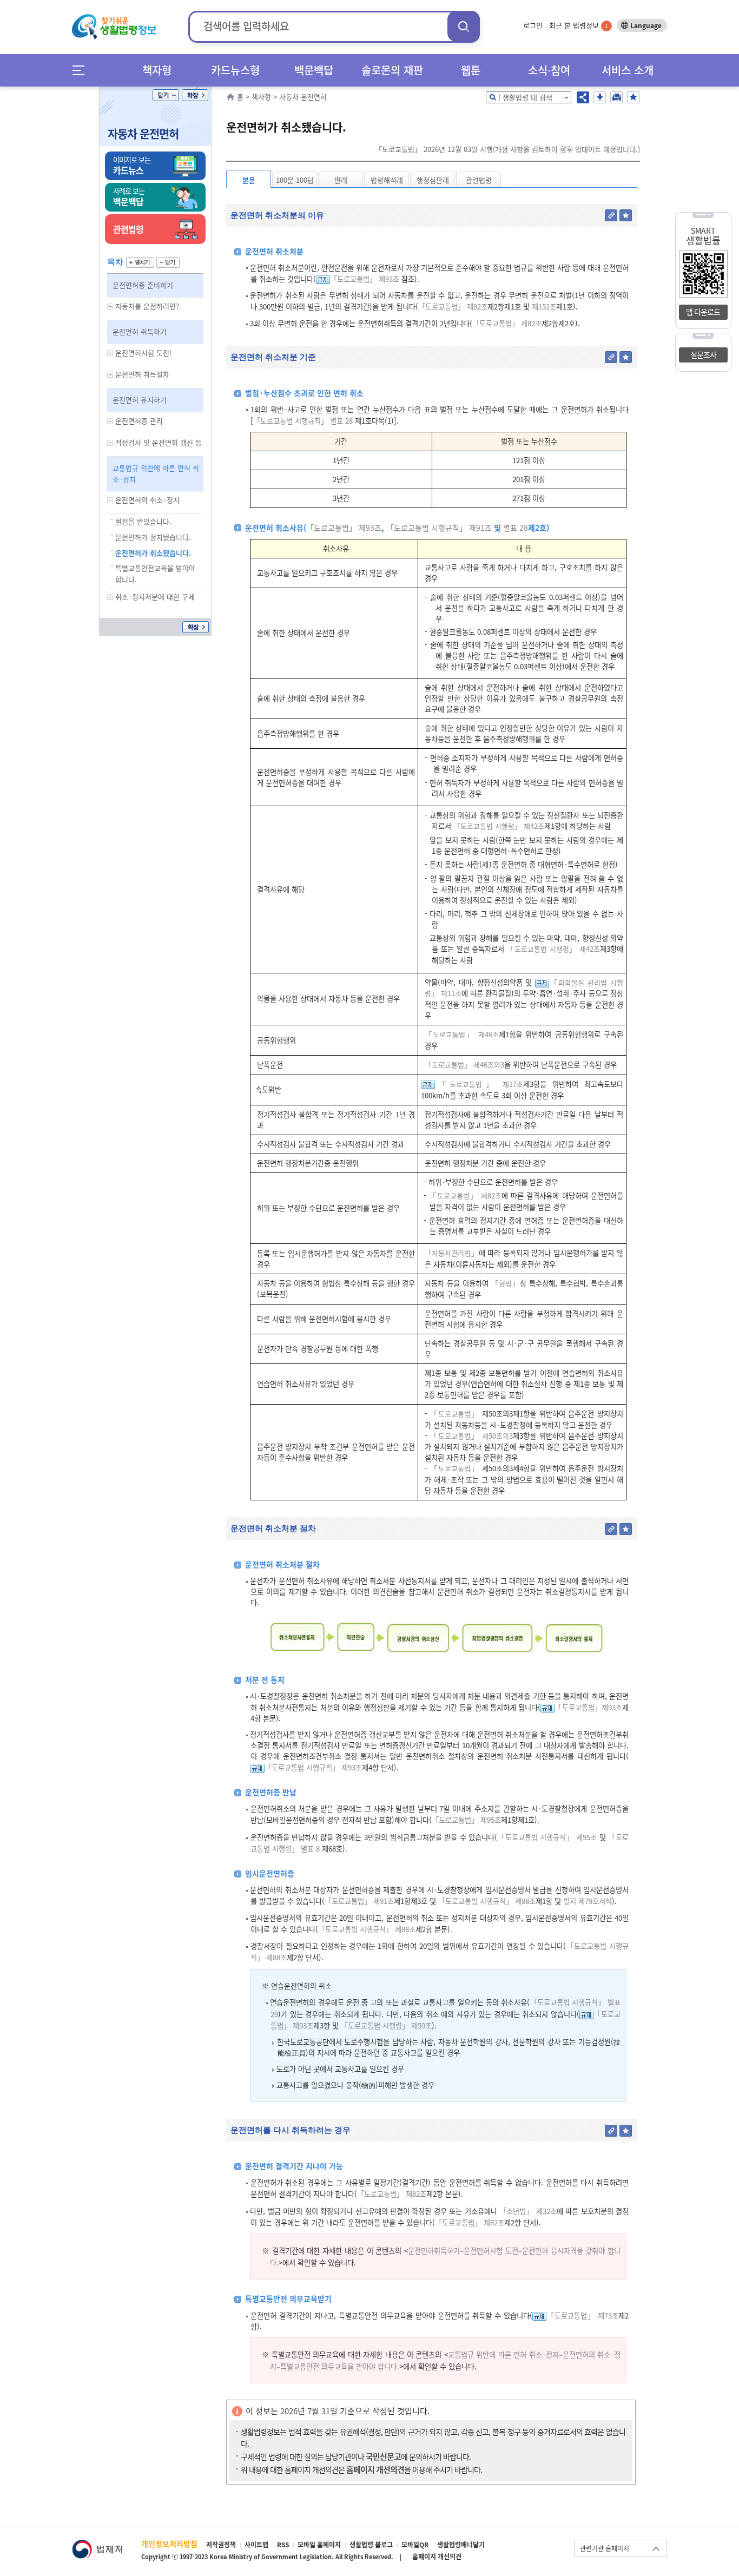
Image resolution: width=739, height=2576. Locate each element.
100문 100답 (295, 180)
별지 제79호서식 (586, 1901)
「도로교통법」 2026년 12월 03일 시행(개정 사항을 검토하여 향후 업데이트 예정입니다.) (507, 149)
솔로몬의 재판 (392, 70)
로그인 (533, 25)
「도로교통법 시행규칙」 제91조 (439, 528)
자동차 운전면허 (143, 133)
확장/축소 (195, 95)
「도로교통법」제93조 (588, 1707)
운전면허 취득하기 (140, 331)
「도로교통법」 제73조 (582, 2315)
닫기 (166, 95)
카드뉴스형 (235, 70)
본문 (249, 180)
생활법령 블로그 (371, 2545)
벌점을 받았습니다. (143, 521)
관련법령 (479, 180)
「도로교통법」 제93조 (365, 279)
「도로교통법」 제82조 (453, 307)
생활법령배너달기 (461, 2545)
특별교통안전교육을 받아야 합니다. (155, 574)
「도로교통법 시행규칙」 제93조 (313, 1767)
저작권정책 (221, 2545)
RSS (283, 2545)
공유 (583, 97)
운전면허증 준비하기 (143, 285)
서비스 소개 (628, 70)
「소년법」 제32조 (528, 2211)
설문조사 (703, 354)
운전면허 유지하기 (140, 400)
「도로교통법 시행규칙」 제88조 (487, 1901)
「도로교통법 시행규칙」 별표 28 (303, 421)
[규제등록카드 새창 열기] (323, 279)
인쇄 (616, 97)
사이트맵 (256, 2545)
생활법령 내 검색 (527, 97)
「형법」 (506, 1283)
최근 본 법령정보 (579, 25)
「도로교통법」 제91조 (359, 1901)
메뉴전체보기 (82, 70)
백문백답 (314, 70)
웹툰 (471, 70)
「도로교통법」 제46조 (462, 1034)
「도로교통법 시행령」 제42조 (499, 826)
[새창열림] (97, 2545)
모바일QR (415, 2545)
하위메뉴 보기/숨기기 (110, 307)
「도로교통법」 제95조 (466, 1820)
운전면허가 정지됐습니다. (153, 537)
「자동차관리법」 (452, 1253)
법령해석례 (387, 180)
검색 (464, 26)
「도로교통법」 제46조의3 (464, 1065)
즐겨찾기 (633, 97)
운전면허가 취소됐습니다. (153, 553)
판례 (341, 180)
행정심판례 (433, 180)
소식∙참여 (549, 70)
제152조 (543, 307)
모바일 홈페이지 (319, 2545)
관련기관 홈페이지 (605, 2548)
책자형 (157, 70)
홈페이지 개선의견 (437, 2557)
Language (646, 25)
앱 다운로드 (703, 312)
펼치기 (140, 262)
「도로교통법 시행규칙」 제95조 (547, 1837)
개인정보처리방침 (169, 2544)
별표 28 (514, 528)
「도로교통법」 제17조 (479, 1084)
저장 (600, 97)
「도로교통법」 (454, 1414)
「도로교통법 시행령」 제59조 (386, 2025)
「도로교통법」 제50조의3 (471, 1436)
